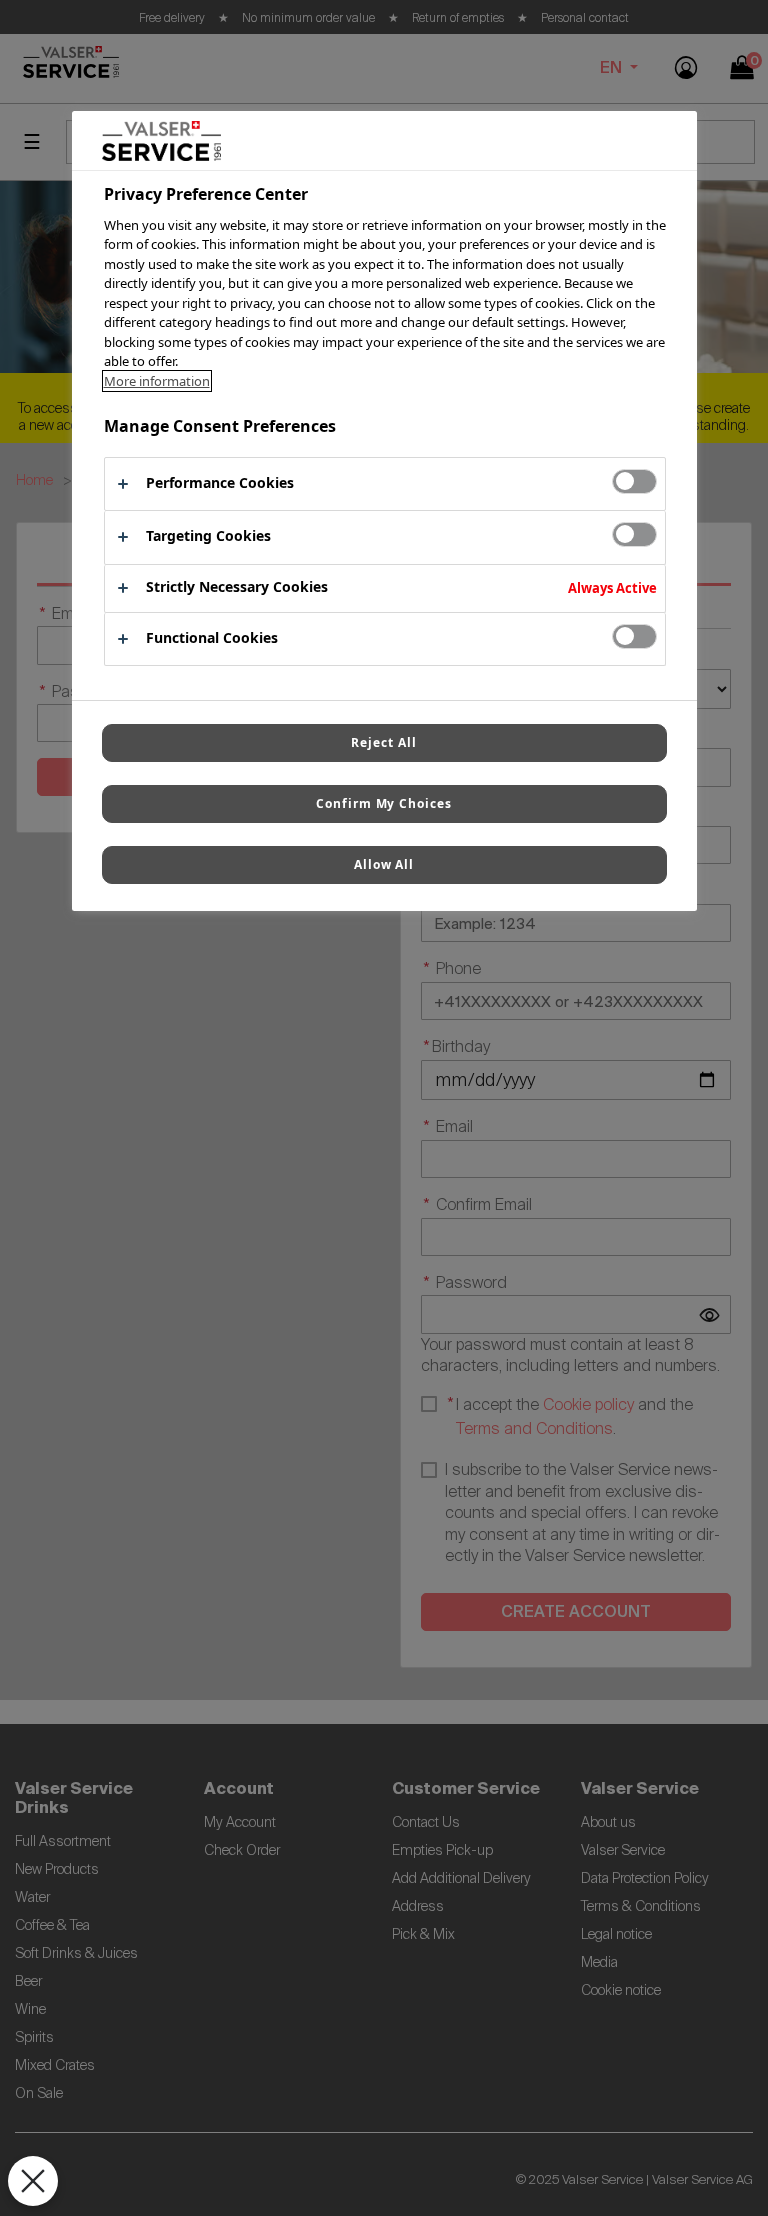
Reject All (384, 742)
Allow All (384, 864)
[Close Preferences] (33, 2181)
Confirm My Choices (384, 803)
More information (157, 381)
